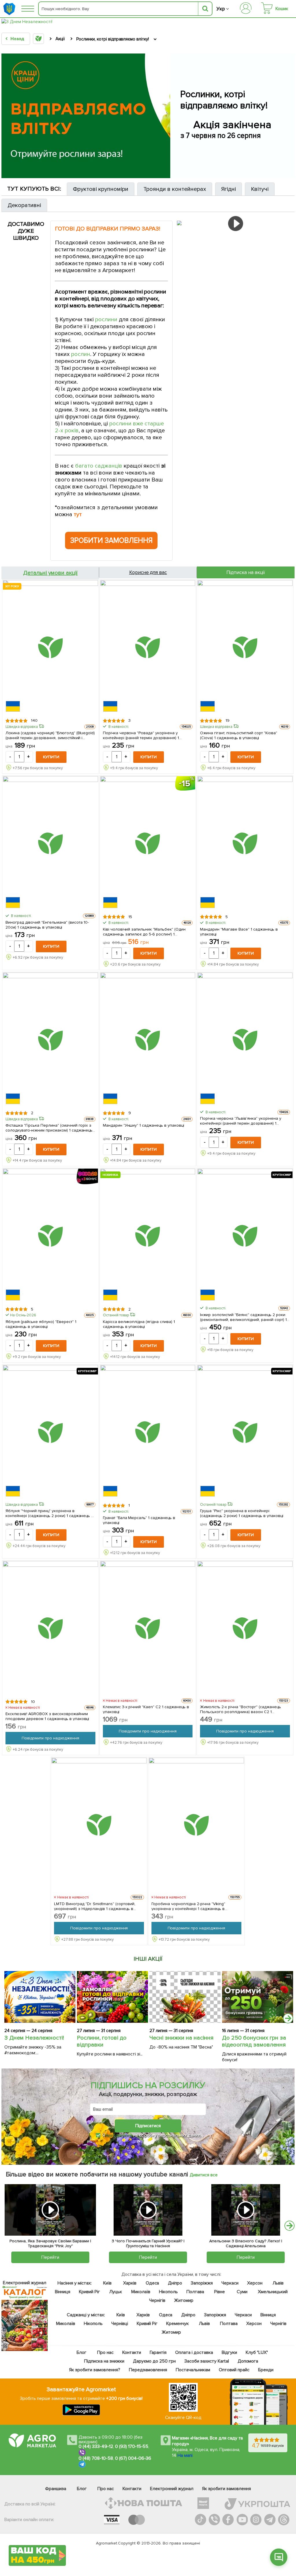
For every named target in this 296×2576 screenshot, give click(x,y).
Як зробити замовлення (226, 2489)
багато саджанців (99, 466)
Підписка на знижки (104, 2361)
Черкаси (230, 2283)
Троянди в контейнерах (175, 189)
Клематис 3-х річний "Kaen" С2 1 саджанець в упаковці (146, 1709)
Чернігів (157, 2300)
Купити (51, 757)
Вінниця (63, 2292)
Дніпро (175, 2283)
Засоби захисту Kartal (206, 2361)
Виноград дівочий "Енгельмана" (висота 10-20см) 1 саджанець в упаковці (47, 925)
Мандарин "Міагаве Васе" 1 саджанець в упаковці (239, 931)
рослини (106, 320)
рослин (81, 354)
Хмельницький (272, 2292)
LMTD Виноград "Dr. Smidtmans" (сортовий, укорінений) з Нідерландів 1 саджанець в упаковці (95, 1906)
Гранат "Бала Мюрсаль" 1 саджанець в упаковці (139, 1520)
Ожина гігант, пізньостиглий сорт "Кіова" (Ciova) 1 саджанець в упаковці (238, 735)
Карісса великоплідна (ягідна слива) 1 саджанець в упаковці (139, 1324)
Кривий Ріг (89, 2292)
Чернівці (119, 2324)
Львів (278, 2283)
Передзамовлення (148, 2370)
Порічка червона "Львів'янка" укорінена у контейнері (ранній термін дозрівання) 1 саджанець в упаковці (240, 1121)
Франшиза (56, 2489)
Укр (221, 9)
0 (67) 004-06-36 (133, 2458)
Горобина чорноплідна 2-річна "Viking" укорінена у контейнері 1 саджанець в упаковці (188, 1906)
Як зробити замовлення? (95, 2370)
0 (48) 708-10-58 (96, 2458)
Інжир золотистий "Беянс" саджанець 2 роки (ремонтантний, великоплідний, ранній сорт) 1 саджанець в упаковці (243, 1317)
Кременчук (177, 2324)
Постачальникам (193, 2370)
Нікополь (168, 2292)
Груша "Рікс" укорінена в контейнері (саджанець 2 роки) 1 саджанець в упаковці (242, 1513)
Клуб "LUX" (257, 2352)
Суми (242, 2292)
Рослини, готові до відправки (102, 2041)
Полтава (195, 2292)
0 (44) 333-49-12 (96, 2446)
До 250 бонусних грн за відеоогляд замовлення (254, 2041)
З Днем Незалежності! (34, 2038)
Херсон (255, 2283)
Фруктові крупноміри (101, 189)
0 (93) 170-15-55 (132, 2446)
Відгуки (229, 2352)
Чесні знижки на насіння (182, 2038)
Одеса (152, 2283)
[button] (279, 2557)
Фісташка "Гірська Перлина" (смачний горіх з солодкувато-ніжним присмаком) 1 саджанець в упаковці (49, 1128)
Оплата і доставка (194, 2352)
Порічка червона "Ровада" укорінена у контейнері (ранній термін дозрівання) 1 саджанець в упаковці (141, 735)
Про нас (105, 2352)
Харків (130, 2283)
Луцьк (116, 2292)
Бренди (266, 2370)
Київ (107, 2283)
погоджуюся (120, 2135)
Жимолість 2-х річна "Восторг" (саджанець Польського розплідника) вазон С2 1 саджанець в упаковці (240, 1709)
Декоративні (24, 205)
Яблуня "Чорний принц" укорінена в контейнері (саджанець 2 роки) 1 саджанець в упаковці (49, 1513)
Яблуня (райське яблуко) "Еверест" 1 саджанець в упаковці (41, 1324)
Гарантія (158, 2352)
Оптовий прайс (234, 2370)
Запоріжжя (201, 2283)
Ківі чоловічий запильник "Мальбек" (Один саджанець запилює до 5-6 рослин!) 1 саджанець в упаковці (144, 931)
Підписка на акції (246, 572)
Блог (82, 2352)
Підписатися (148, 2126)
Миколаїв (141, 2292)
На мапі (185, 2455)
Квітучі (260, 189)
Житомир (183, 2300)
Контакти (132, 2352)
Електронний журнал (172, 2489)
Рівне (220, 2292)
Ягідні (229, 189)
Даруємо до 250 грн (154, 2361)
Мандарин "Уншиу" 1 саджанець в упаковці (144, 1125)
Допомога (248, 2361)
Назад (17, 39)
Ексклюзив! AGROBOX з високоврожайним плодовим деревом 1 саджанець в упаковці (47, 1716)
